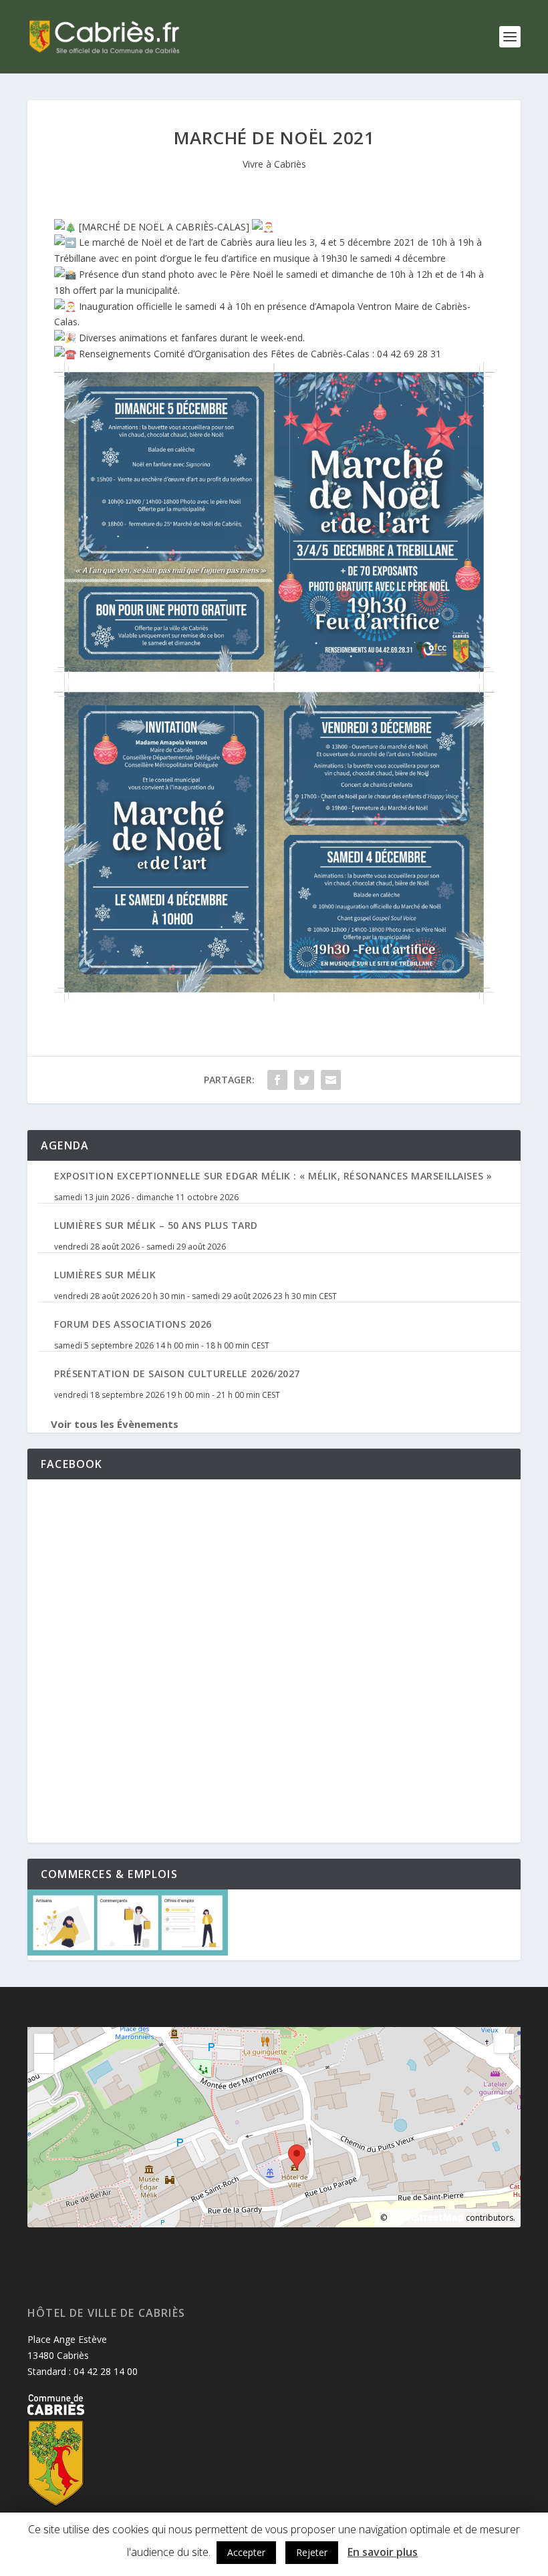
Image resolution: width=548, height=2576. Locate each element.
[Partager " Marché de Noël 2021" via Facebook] (277, 1080)
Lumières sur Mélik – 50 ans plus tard (156, 1225)
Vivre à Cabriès (274, 164)
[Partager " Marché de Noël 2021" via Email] (331, 1080)
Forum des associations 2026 (133, 1324)
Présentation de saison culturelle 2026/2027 (177, 1373)
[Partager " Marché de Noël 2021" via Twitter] (304, 1080)
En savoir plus (383, 2552)
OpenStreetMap (426, 2217)
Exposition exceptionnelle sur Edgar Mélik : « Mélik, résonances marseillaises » (273, 1176)
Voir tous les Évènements (115, 1424)
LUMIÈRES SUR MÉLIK (105, 1275)
